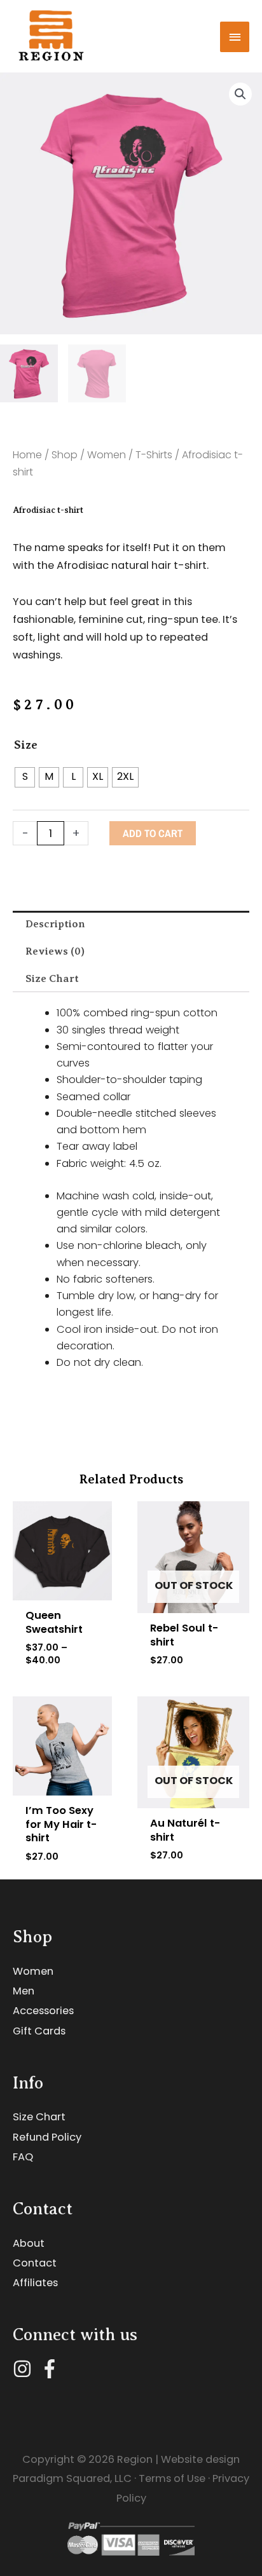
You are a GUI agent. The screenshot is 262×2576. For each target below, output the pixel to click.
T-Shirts (154, 455)
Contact (35, 2263)
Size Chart (39, 2117)
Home (27, 455)
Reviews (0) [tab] (55, 951)
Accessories (43, 2011)
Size (26, 745)
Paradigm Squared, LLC (72, 2478)
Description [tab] (55, 924)
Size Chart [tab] (52, 978)
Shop (65, 455)
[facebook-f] (52, 2369)
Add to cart (153, 833)
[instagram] (25, 2369)
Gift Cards (39, 2031)
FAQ (23, 2157)
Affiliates (35, 2283)
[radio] (25, 777)
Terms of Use (172, 2478)
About (29, 2243)
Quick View (63, 1589)
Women (107, 455)
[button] (240, 94)
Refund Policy (47, 2137)
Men (24, 1991)
